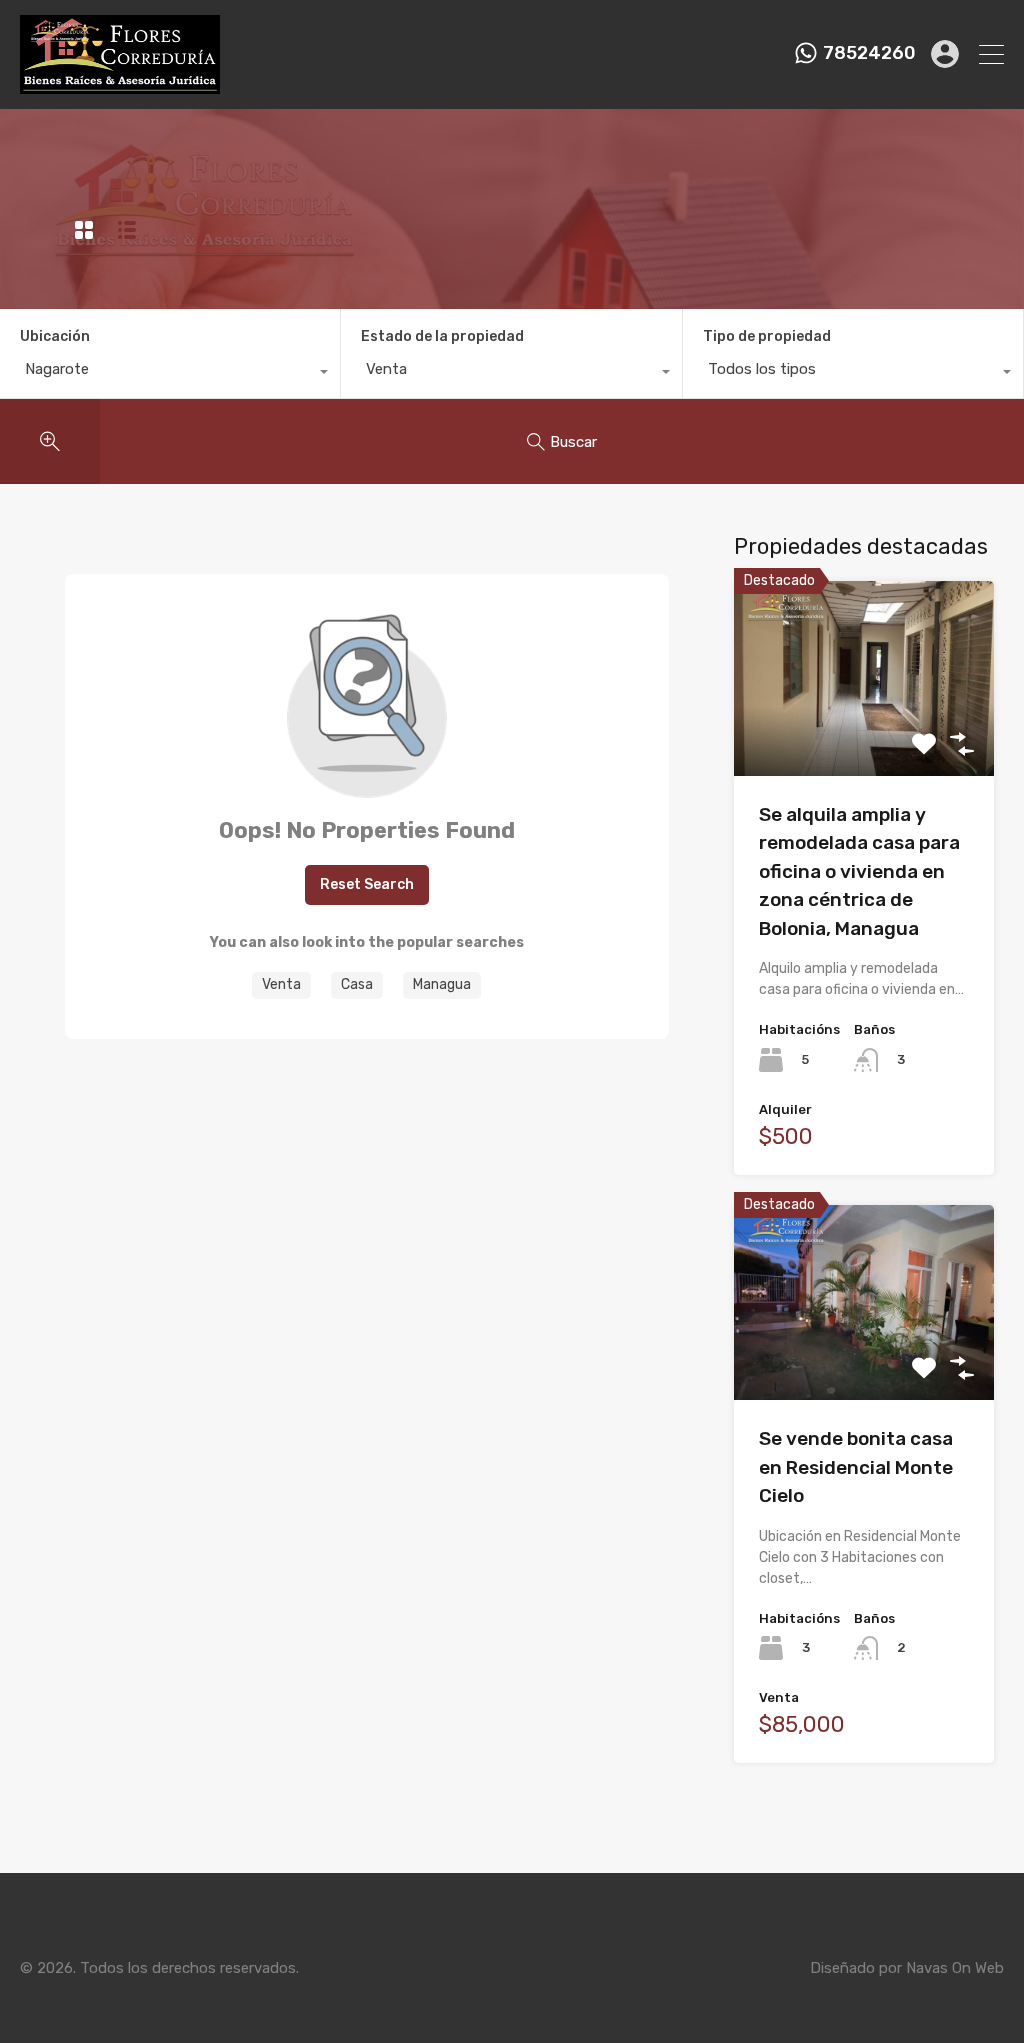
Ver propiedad (863, 736)
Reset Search (367, 884)
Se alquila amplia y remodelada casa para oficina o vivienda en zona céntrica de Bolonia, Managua (859, 871)
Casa (357, 984)
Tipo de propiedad (767, 336)
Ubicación (55, 336)
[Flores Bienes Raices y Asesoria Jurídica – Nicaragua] (120, 85)
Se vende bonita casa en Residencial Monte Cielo (856, 1467)
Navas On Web (955, 1968)
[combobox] (170, 374)
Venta (281, 984)
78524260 (869, 53)
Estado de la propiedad (442, 336)
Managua (442, 984)
